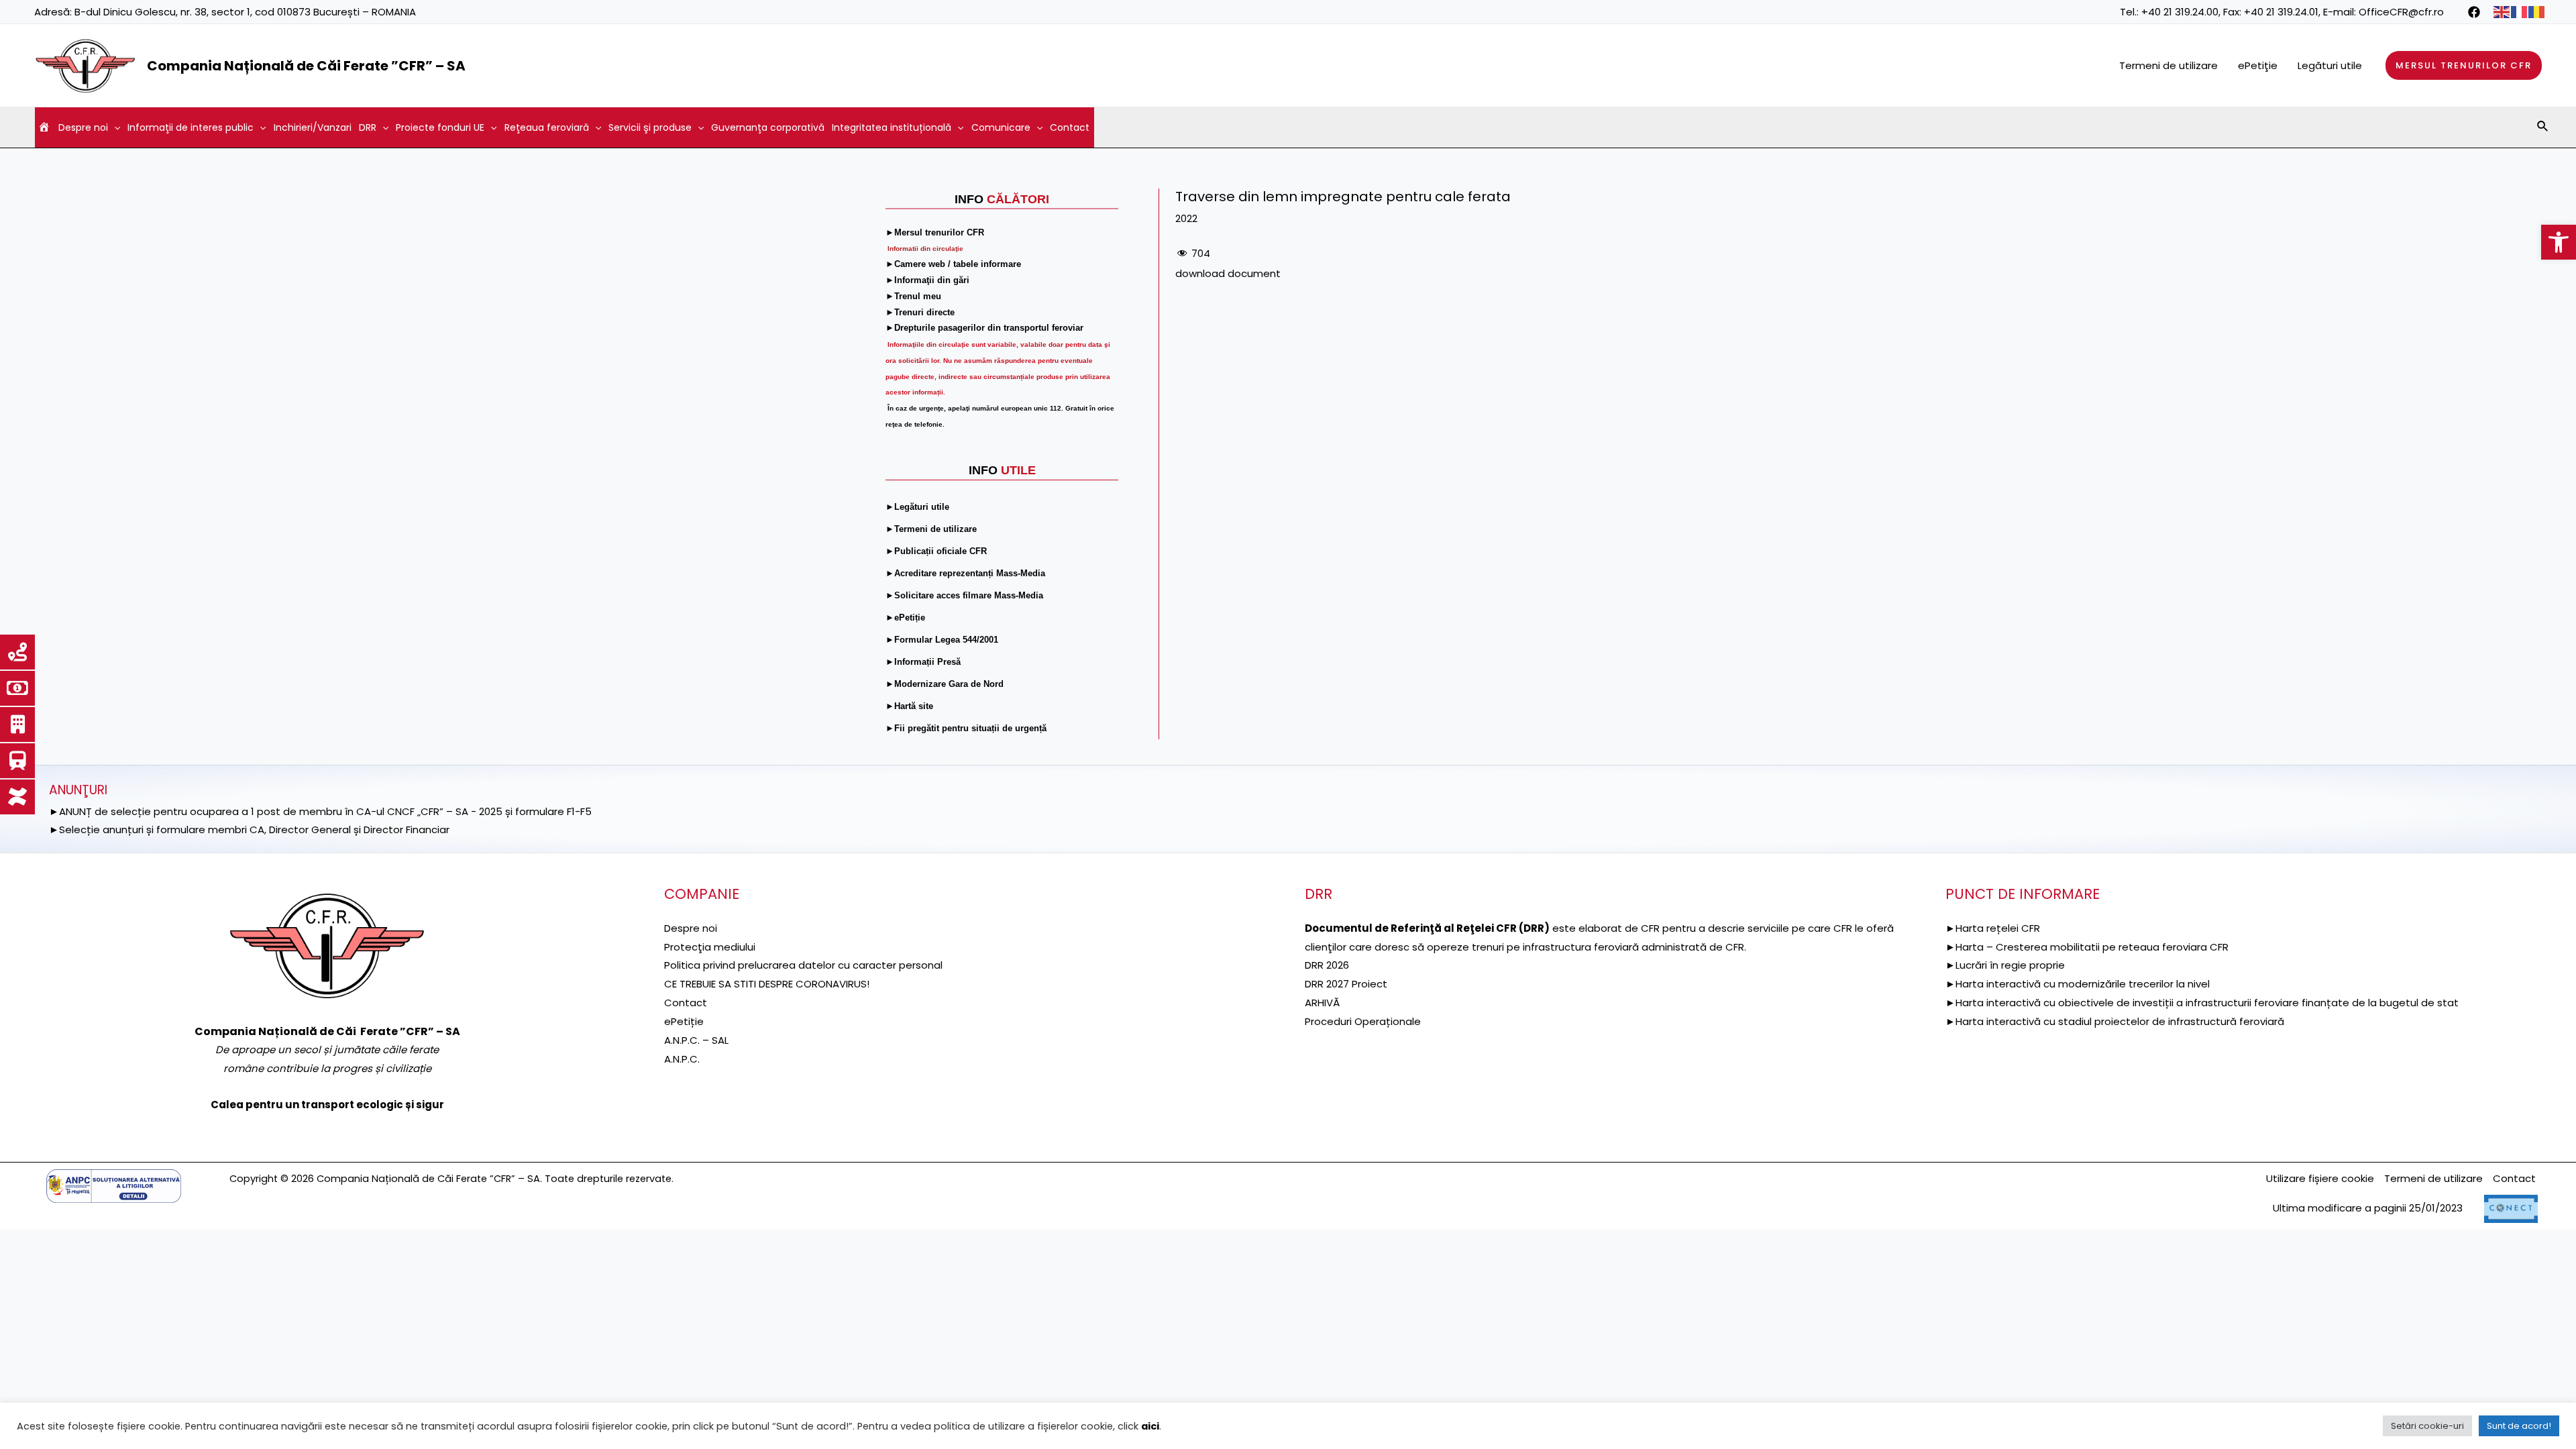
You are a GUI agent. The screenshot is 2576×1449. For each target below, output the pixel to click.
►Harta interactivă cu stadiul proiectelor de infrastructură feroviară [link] (2115, 1021)
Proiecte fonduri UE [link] (440, 127)
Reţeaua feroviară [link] (547, 127)
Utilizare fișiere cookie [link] (2320, 1178)
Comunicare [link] (1001, 127)
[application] (114, 127)
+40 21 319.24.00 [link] (2180, 12)
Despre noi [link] (83, 127)
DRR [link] (368, 127)
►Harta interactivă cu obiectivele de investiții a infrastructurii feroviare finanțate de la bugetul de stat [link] (2202, 1003)
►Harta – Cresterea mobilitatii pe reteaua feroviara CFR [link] (2087, 947)
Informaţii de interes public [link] (191, 127)
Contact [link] (1070, 127)
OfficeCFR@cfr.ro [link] (2401, 12)
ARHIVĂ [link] (1322, 1003)
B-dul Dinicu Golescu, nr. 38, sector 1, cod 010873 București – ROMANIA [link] (245, 12)
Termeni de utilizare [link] (2168, 65)
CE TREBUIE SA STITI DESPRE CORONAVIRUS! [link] (767, 984)
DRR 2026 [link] (1327, 965)
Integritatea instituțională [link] (892, 127)
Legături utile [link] (2330, 65)
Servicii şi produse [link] (650, 127)
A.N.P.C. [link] (682, 1059)
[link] (2559, 242)
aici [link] (1150, 1426)
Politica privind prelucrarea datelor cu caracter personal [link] (803, 965)
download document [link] (1228, 273)
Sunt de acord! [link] (2519, 1426)
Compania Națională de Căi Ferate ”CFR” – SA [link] (306, 66)
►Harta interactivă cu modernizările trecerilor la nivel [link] (2078, 984)
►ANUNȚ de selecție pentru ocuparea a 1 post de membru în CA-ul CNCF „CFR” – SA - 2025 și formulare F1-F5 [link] (320, 811)
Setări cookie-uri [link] (2427, 1426)
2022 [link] (1186, 218)
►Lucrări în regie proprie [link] (2005, 965)
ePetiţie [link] (2258, 65)
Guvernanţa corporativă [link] (768, 127)
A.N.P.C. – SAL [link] (696, 1040)
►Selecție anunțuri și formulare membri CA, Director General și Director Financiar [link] (249, 829)
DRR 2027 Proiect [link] (1346, 984)
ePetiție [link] (684, 1021)
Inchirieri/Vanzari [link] (313, 127)
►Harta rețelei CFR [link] (1993, 928)
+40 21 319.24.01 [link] (2281, 12)
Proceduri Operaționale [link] (1363, 1021)
